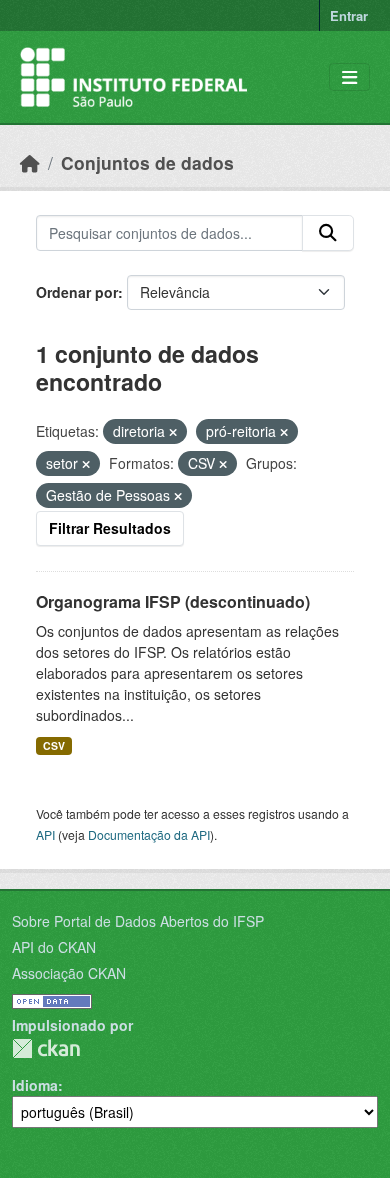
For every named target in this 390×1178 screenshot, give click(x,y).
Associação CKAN (69, 973)
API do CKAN (54, 947)
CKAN (46, 1048)
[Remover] (173, 432)
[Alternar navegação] (349, 77)
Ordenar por (77, 292)
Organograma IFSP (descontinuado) (173, 601)
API (45, 834)
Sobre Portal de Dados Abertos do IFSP (138, 921)
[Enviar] (328, 233)
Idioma (35, 1085)
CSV (54, 745)
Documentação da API (149, 834)
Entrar (349, 15)
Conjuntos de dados (147, 162)
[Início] (30, 162)
